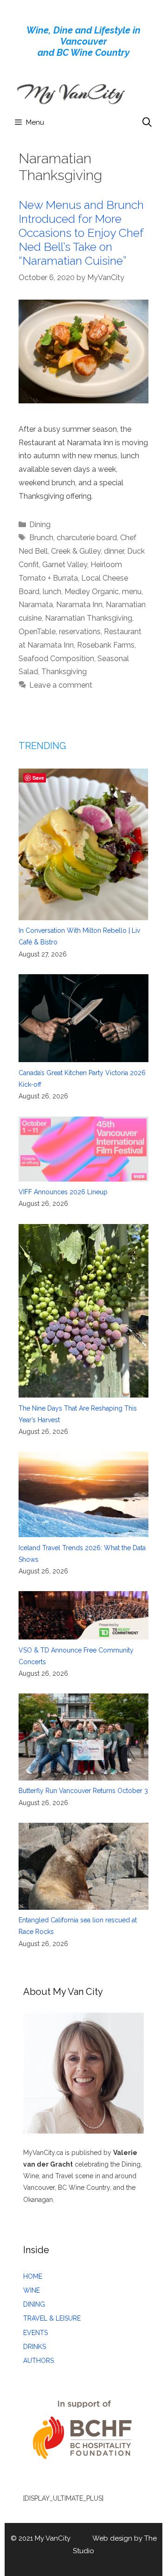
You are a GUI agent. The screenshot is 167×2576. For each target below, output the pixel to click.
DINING (34, 2304)
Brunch (41, 538)
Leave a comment (61, 685)
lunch (52, 592)
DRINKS (35, 2347)
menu (132, 592)
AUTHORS (39, 2361)
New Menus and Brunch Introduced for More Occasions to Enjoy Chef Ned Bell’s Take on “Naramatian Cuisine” (81, 233)
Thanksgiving (64, 672)
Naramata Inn (79, 605)
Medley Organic (92, 592)
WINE (32, 2290)
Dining (40, 525)
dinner (114, 551)
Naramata (36, 605)
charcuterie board (87, 538)
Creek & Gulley (76, 551)
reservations (80, 632)
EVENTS (35, 2333)
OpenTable (37, 632)
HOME (33, 2276)
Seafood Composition (56, 659)
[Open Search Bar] (147, 122)
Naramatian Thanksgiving (89, 618)
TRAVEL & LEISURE (52, 2318)
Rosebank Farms (106, 645)
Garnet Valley (65, 565)
